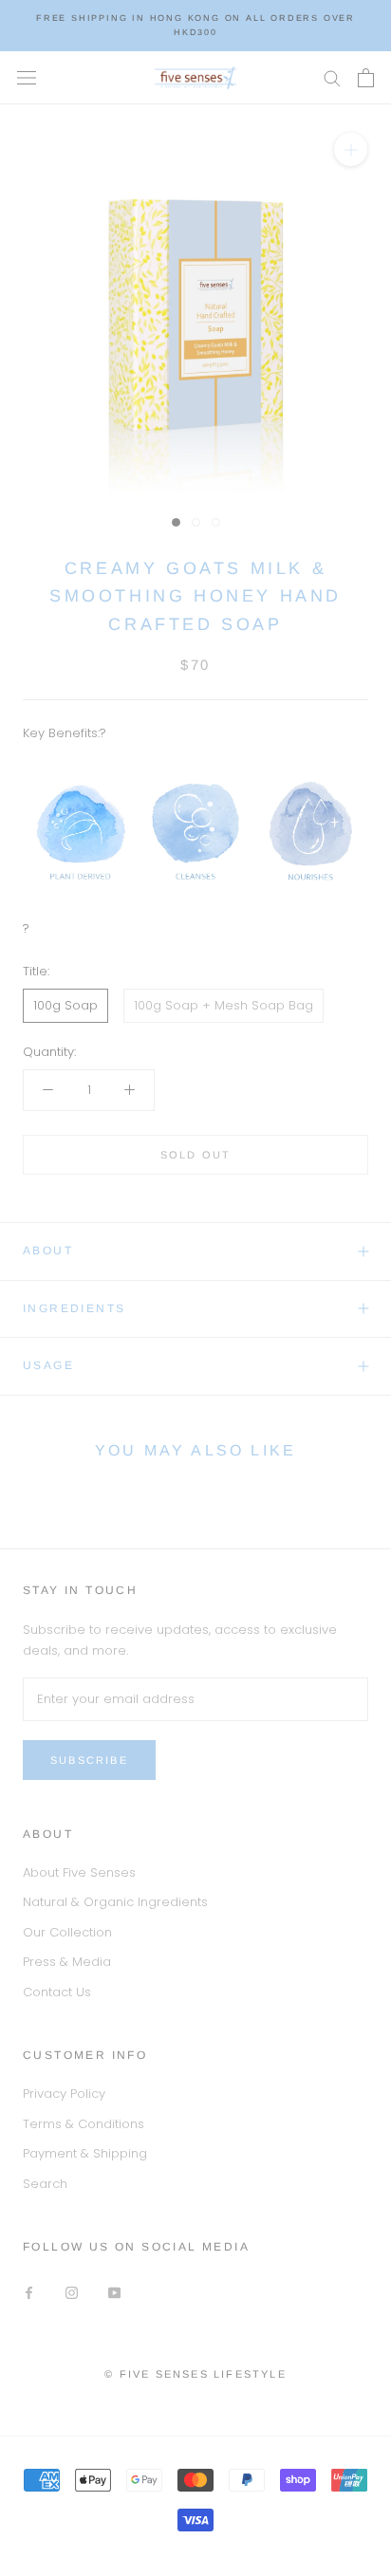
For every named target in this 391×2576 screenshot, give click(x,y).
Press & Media (67, 1962)
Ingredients (74, 1308)
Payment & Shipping (85, 2153)
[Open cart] (366, 78)
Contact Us (57, 1992)
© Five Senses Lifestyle (195, 2374)
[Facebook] (29, 2292)
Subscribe (89, 1760)
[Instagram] (72, 2292)
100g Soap (65, 1005)
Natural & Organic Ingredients (115, 1902)
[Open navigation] (27, 77)
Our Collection (67, 1932)
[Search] (332, 77)
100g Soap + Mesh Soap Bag (223, 1005)
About (48, 1251)
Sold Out (196, 1155)
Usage (48, 1365)
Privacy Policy (64, 2094)
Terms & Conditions (84, 2124)
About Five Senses (79, 1872)
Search (45, 2184)
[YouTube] (114, 2292)
